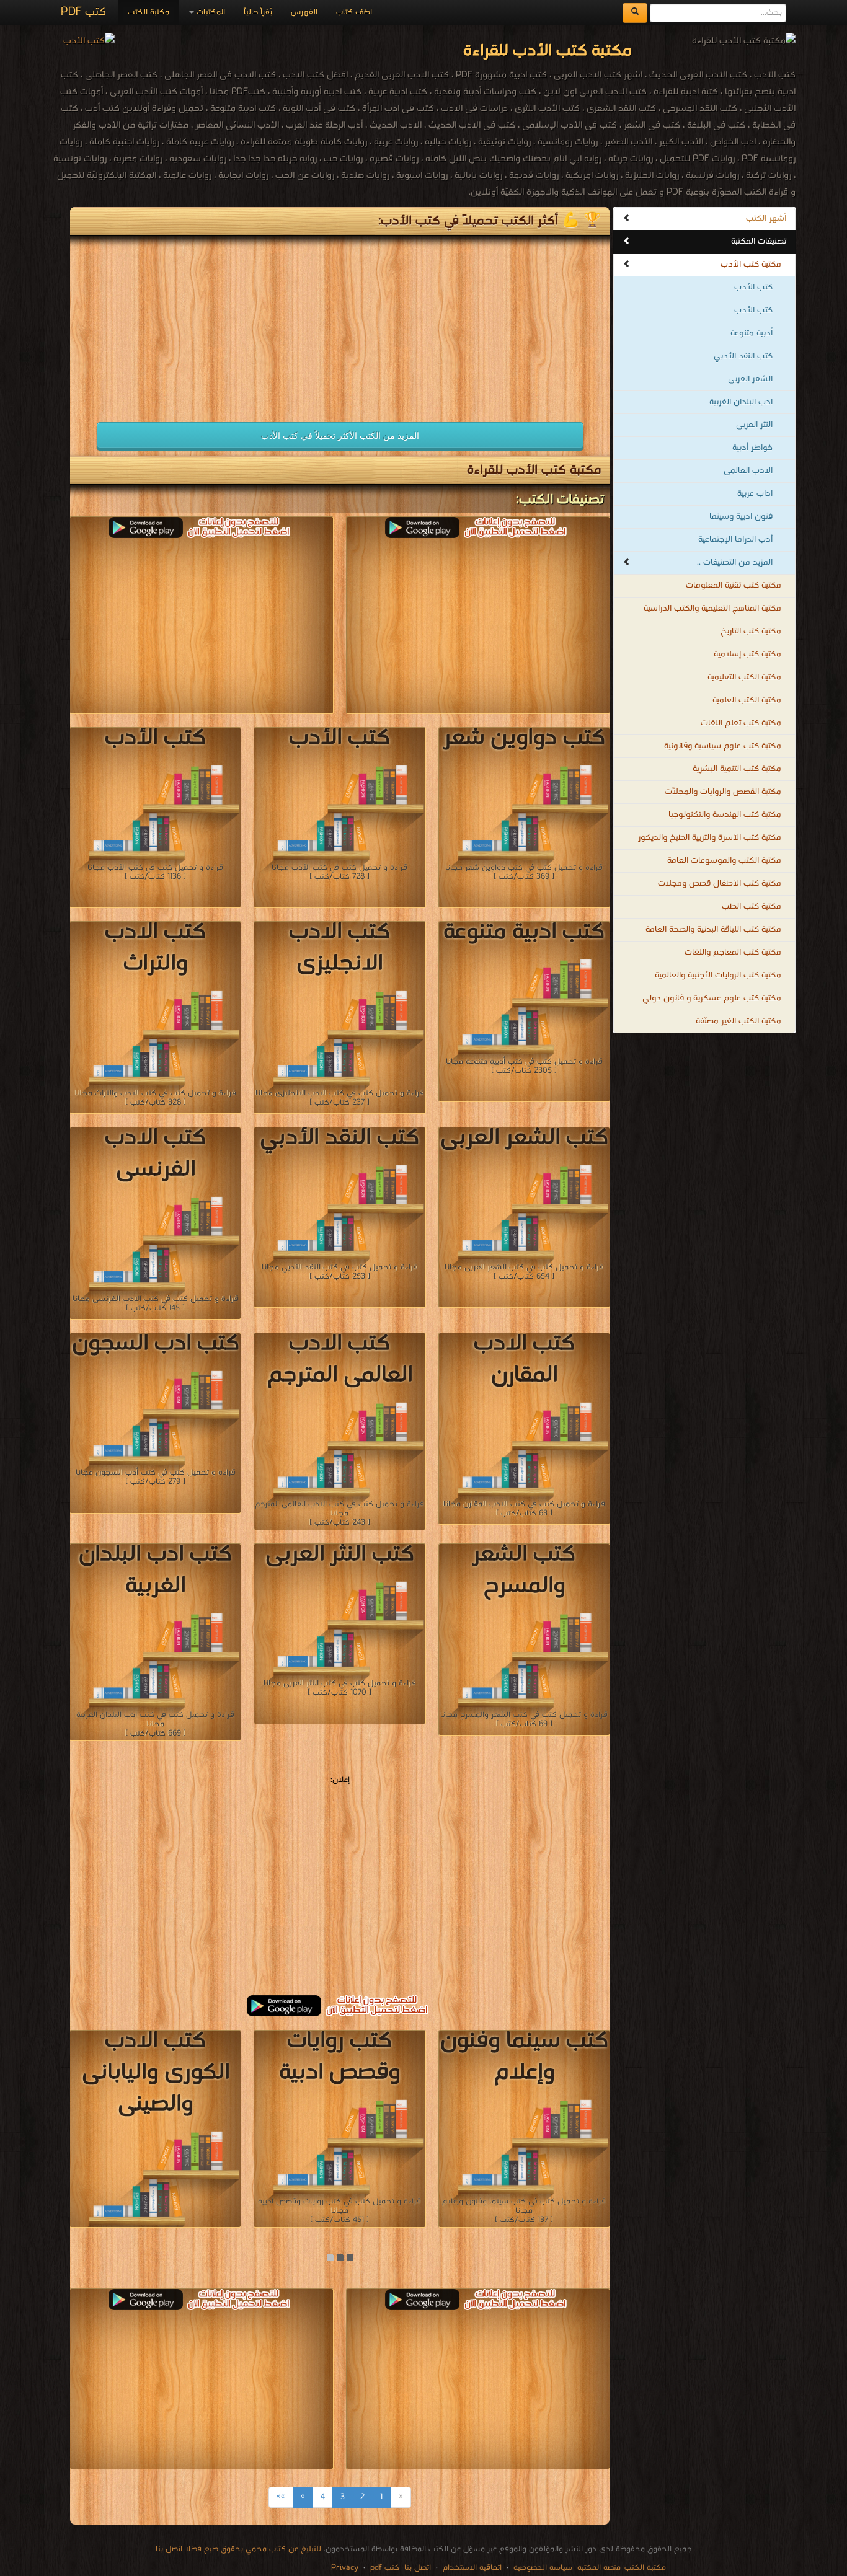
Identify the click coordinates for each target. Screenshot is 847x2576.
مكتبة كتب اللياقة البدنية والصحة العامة (713, 929)
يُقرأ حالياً (258, 12)
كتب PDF (83, 12)
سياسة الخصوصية (543, 2568)
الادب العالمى (748, 471)
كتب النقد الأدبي (743, 356)
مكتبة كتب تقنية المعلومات (734, 585)
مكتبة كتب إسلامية (747, 654)
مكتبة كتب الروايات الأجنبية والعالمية (718, 975)
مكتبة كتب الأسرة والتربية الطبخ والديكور (710, 838)
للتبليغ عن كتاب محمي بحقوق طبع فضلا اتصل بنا (238, 2549)
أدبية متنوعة (752, 333)
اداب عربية (755, 494)
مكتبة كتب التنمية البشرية (737, 769)
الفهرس (304, 12)
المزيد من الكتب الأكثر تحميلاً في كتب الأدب (340, 436)
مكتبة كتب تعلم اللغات (741, 723)
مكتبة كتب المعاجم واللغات (733, 952)
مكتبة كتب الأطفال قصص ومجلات (720, 884)
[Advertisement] (202, 322)
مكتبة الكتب (149, 12)
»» (281, 2497)
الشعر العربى (750, 379)
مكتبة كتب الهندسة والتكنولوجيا (725, 815)
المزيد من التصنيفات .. (735, 562)
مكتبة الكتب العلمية (747, 700)
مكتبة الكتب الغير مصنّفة (738, 1021)
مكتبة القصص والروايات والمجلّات (723, 792)
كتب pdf (385, 2568)
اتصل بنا (416, 2568)
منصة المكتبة (599, 2568)
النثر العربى (754, 425)
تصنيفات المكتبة (759, 241)
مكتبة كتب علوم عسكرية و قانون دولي (712, 998)
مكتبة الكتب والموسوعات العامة (724, 861)
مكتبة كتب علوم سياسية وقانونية (723, 746)
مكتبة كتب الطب (752, 906)
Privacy (345, 2568)
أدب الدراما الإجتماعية (735, 540)
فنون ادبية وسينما (741, 517)
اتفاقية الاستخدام (471, 2568)
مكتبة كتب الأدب (751, 264)
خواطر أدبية (752, 448)
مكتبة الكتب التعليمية (744, 677)
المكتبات (210, 12)
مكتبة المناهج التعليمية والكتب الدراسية (712, 608)
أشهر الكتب (766, 218)
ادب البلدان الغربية (741, 402)
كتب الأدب (753, 287)
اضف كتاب (354, 12)
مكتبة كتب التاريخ (751, 631)
